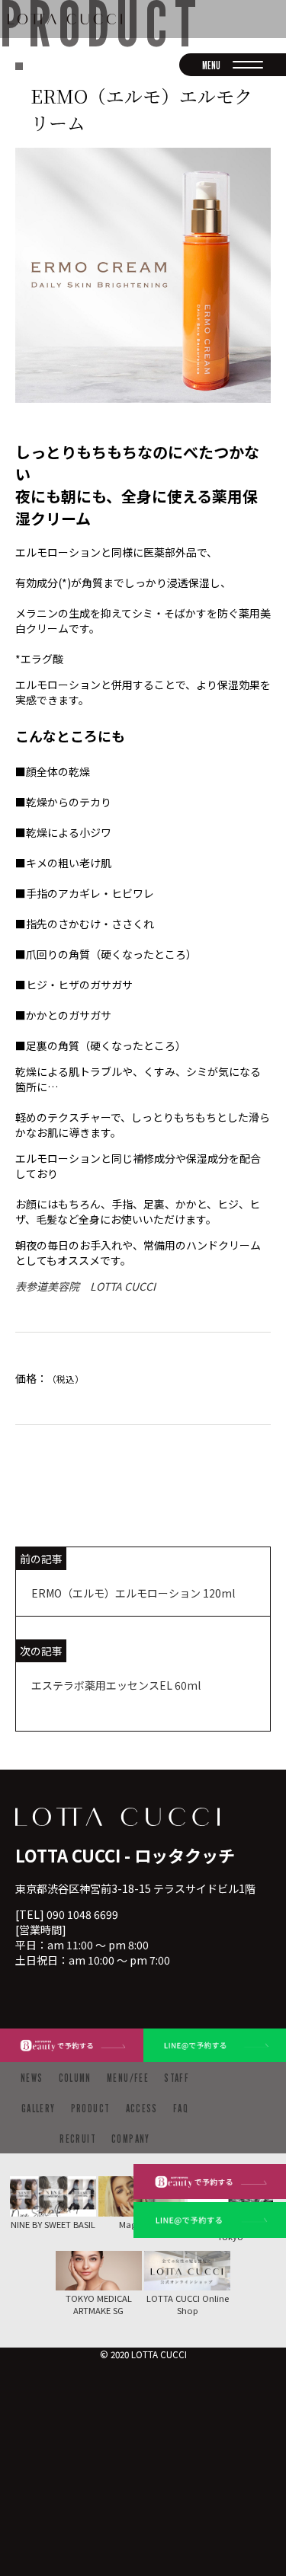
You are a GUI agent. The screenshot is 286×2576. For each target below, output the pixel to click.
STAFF (177, 2078)
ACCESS (142, 2108)
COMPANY (131, 2139)
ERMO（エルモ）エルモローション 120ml (133, 1593)
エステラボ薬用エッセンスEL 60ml (116, 1685)
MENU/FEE (128, 2078)
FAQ (181, 2108)
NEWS (32, 2078)
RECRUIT (78, 2139)
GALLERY (39, 2108)
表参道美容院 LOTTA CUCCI (85, 1286)
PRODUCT (91, 2108)
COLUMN (75, 2078)
